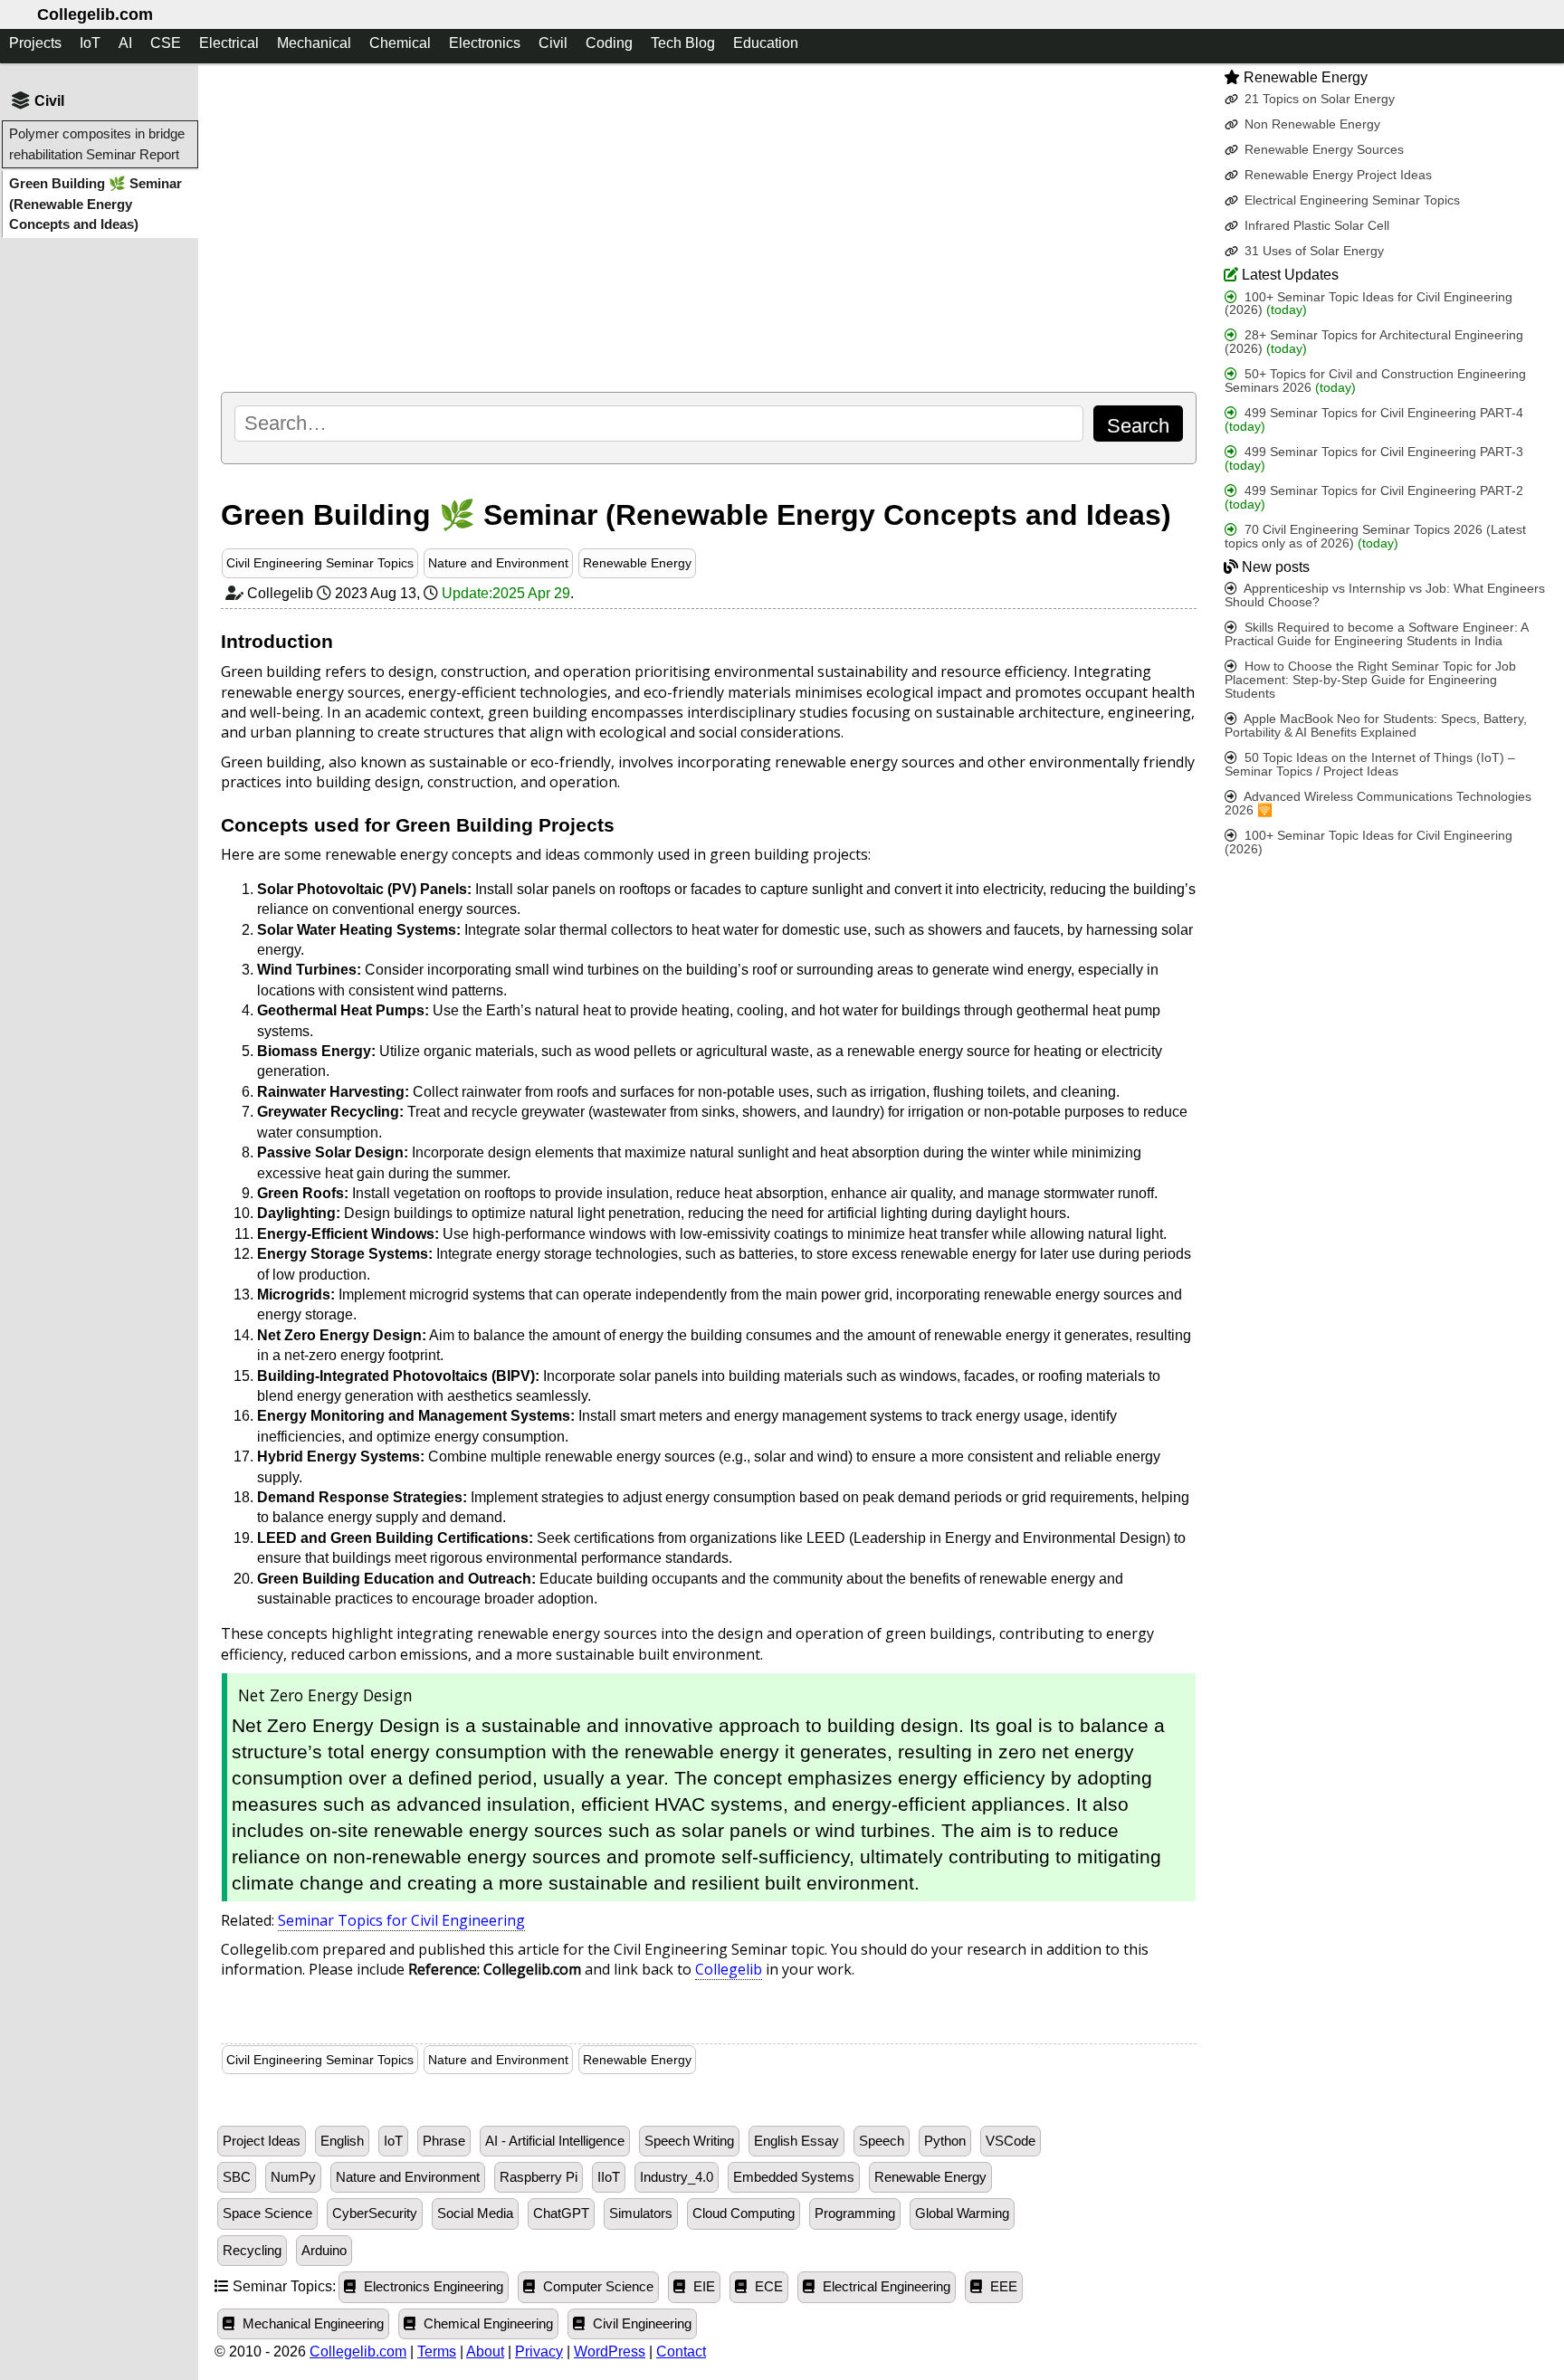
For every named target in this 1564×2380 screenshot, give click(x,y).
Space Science (267, 2213)
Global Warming (962, 2213)
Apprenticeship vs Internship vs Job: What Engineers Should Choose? (1385, 595)
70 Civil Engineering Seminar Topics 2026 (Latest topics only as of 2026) (1375, 537)
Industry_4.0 (677, 2177)
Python (945, 2141)
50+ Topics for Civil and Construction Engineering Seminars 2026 (1375, 381)
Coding (609, 43)
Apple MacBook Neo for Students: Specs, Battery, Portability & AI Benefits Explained (1376, 726)
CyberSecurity (375, 2213)
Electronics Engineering (432, 2287)
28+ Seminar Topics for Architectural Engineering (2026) (1374, 342)
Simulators (641, 2213)
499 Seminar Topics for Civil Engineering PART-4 (1374, 420)
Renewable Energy (637, 563)
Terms (437, 2351)
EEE (1002, 2287)
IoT (90, 43)
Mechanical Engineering (311, 2324)
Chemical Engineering (486, 2324)
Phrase (444, 2141)
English (342, 2141)
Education (766, 43)
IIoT (609, 2177)
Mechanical (314, 43)
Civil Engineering (640, 2324)
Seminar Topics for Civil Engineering (401, 1920)
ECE (767, 2287)
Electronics (485, 43)
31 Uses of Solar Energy (1312, 251)
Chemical (400, 43)
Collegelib (729, 1969)
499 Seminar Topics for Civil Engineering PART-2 (1374, 498)
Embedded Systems (794, 2177)
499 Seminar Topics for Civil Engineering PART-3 (1374, 459)
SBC (237, 2177)
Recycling (252, 2251)
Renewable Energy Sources (1322, 150)
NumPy (293, 2177)
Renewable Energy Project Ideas (1336, 175)
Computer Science (596, 2287)
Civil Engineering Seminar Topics (320, 563)
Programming (855, 2213)
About (485, 2351)
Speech (882, 2141)
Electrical (229, 43)
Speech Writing (689, 2141)
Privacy (539, 2351)
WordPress (610, 2351)
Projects (35, 43)
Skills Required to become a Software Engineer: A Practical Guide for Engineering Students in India (1376, 634)
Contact (681, 2351)
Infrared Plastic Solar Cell (1315, 226)
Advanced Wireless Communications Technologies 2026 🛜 (1378, 804)
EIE (702, 2287)
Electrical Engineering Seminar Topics (1350, 200)
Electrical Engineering (885, 2287)
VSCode (1011, 2141)
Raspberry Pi (539, 2177)
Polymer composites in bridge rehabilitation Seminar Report (97, 143)
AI (125, 43)
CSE (166, 43)
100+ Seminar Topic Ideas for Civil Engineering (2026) (1368, 303)
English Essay (796, 2141)
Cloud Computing (744, 2213)
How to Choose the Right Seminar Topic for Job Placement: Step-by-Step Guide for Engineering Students (1370, 680)
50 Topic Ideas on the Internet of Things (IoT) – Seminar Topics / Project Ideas (1370, 765)
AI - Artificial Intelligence (555, 2141)
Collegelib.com (95, 14)
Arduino (324, 2251)
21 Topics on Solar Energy (1318, 99)
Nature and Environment (498, 563)
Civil (553, 43)
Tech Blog (683, 43)
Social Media (475, 2213)
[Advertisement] (708, 227)
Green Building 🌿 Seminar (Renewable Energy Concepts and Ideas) (95, 204)
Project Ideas (262, 2141)
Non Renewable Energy (1311, 124)
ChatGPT (561, 2213)
